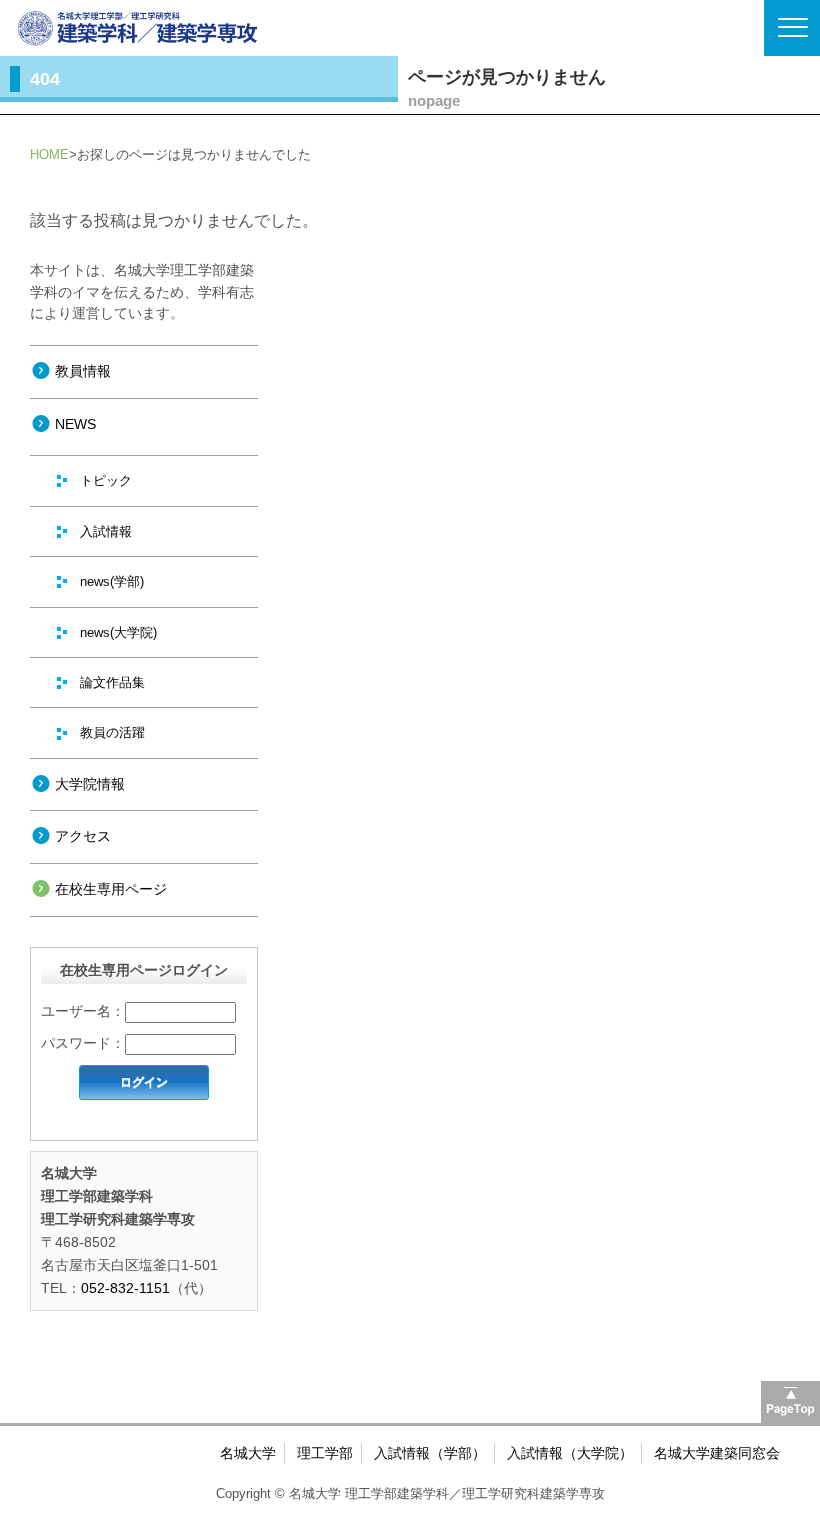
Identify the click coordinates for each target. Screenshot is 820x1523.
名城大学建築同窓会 (717, 1453)
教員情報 (83, 371)
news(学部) (112, 581)
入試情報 (106, 531)
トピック (106, 480)
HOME (49, 154)
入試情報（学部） (430, 1453)
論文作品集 (112, 682)
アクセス (83, 836)
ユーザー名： (83, 1011)
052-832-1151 (125, 1288)
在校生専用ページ (111, 889)
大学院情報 (90, 784)
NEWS (75, 424)
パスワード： (83, 1043)
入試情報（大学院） (570, 1453)
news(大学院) (118, 632)
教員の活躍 (112, 732)
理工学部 (325, 1453)
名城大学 (248, 1453)
